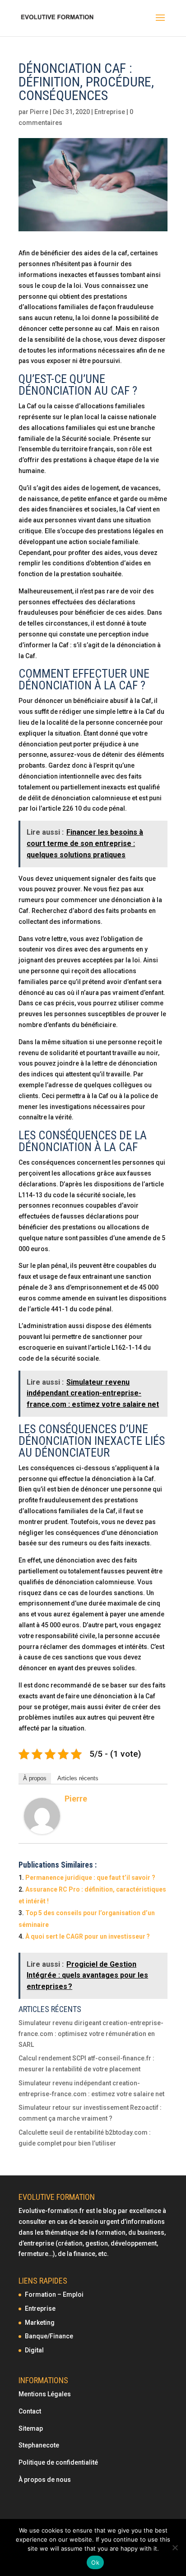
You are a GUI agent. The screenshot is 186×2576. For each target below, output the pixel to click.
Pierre (39, 112)
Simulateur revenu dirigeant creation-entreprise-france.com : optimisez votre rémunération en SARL (91, 2034)
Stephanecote (39, 2445)
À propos (35, 1778)
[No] (175, 2547)
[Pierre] (42, 1828)
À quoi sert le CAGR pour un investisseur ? (88, 1936)
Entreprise (110, 112)
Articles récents (78, 1778)
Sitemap (31, 2428)
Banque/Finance (49, 2336)
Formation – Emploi (54, 2294)
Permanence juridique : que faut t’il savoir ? (90, 1878)
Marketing (40, 2323)
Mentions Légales (45, 2394)
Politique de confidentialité (59, 2462)
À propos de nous (45, 2480)
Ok (95, 2562)
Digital (34, 2350)
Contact (30, 2411)
